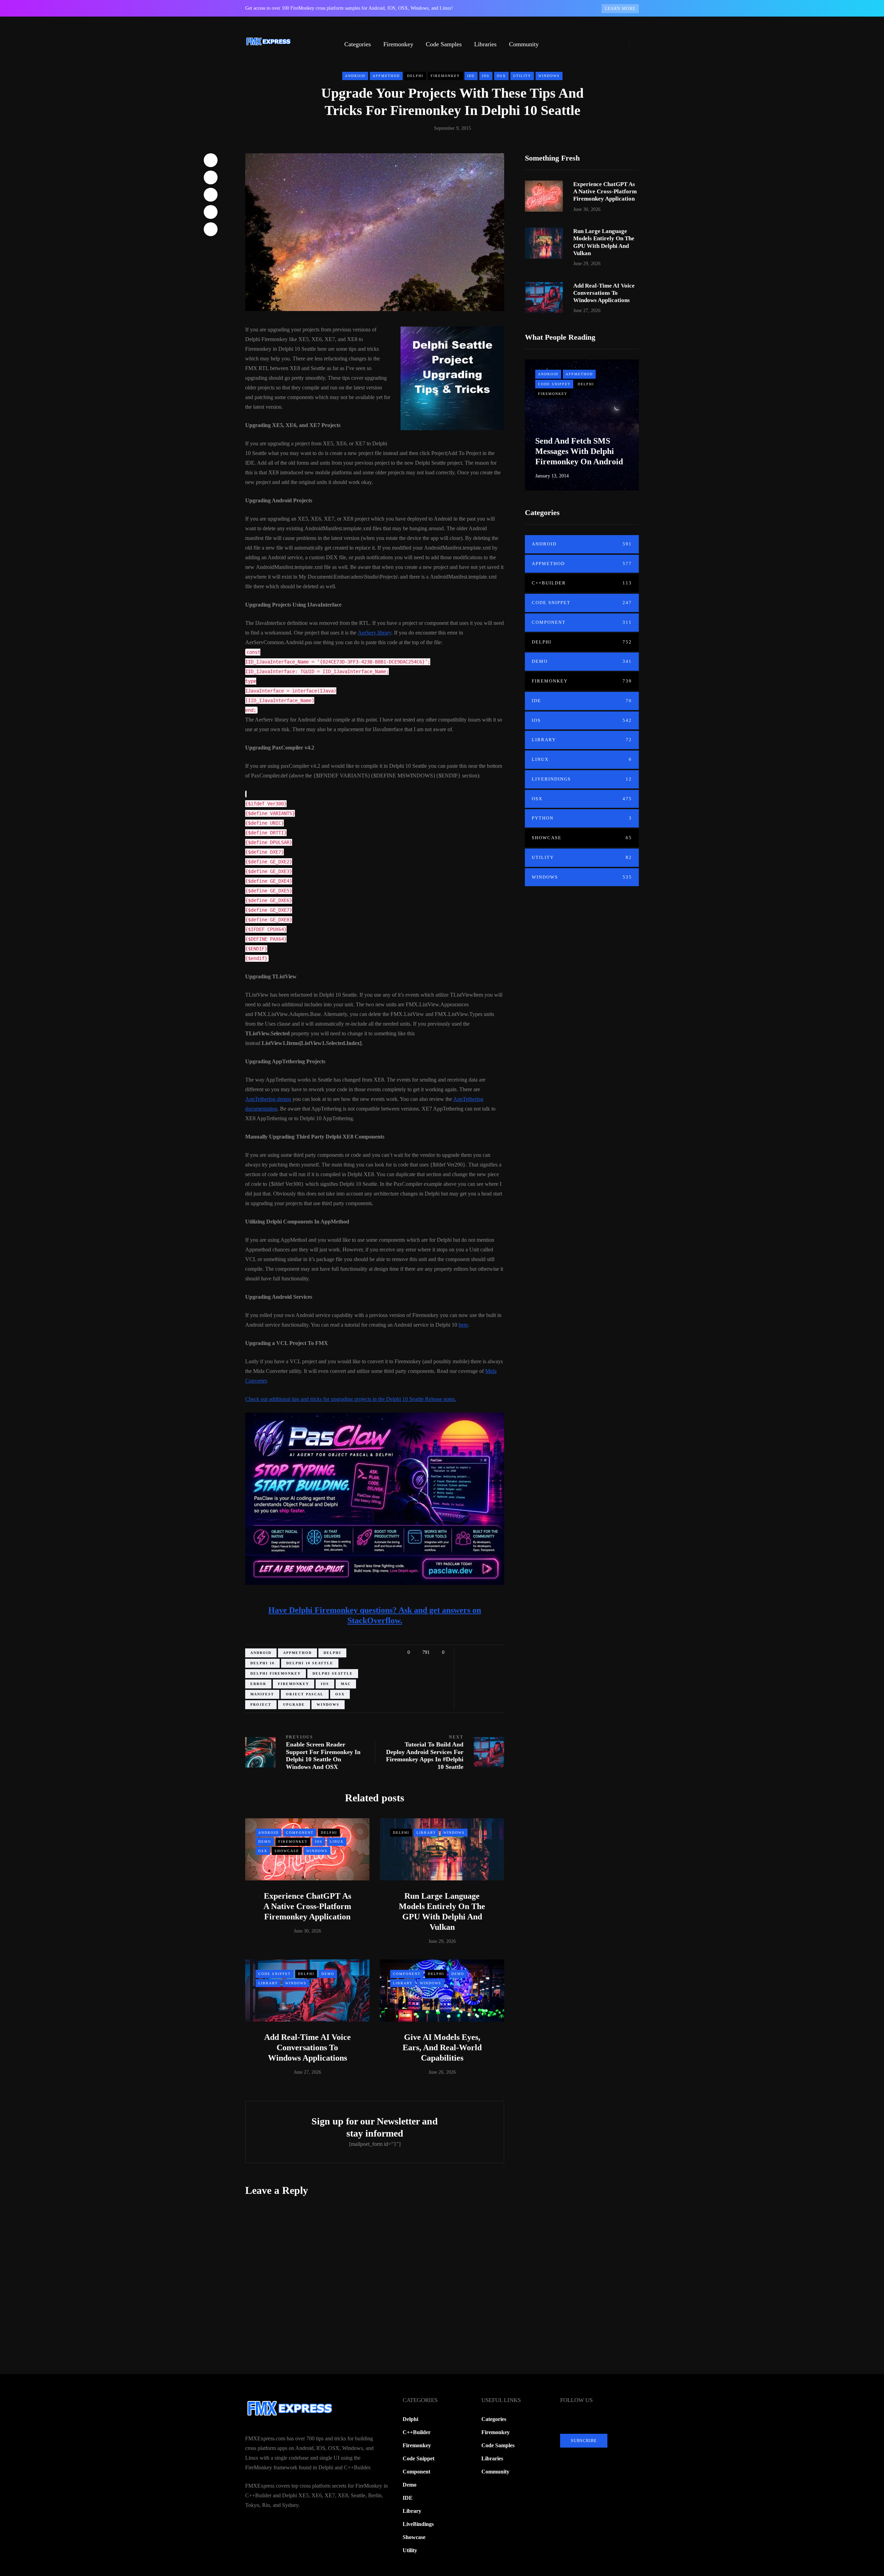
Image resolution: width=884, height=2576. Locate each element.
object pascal (305, 1694)
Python (582, 818)
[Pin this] (211, 212)
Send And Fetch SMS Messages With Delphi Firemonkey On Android (579, 451)
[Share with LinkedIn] (211, 195)
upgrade (294, 1705)
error (258, 1684)
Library (426, 1833)
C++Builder (582, 583)
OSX (501, 76)
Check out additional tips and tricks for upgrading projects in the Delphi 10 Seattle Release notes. (351, 1399)
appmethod (297, 1653)
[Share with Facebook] (211, 160)
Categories (358, 44)
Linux (337, 1842)
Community (524, 44)
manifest (262, 1694)
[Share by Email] (211, 229)
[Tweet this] (211, 177)
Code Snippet (275, 1974)
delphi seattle (333, 1673)
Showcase (287, 1851)
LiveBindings (582, 779)
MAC (346, 1684)
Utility (522, 76)
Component (300, 1833)
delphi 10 (262, 1663)
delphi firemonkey (276, 1673)
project (261, 1705)
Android (355, 76)
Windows (549, 76)
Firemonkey (398, 44)
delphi (332, 1653)
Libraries (485, 44)
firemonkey (294, 1684)
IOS (486, 76)
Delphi (415, 76)
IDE (471, 76)
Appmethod (386, 76)
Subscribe (584, 2441)
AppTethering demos (268, 1099)
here (463, 1325)
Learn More (620, 9)
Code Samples (444, 44)
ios (325, 1684)
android (261, 1653)
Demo (265, 1842)
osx (340, 1694)
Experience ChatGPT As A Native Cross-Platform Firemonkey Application (307, 1906)
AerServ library (374, 633)
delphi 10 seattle (310, 1663)
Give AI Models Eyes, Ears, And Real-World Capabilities (442, 2047)
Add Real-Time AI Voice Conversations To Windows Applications (308, 2047)
